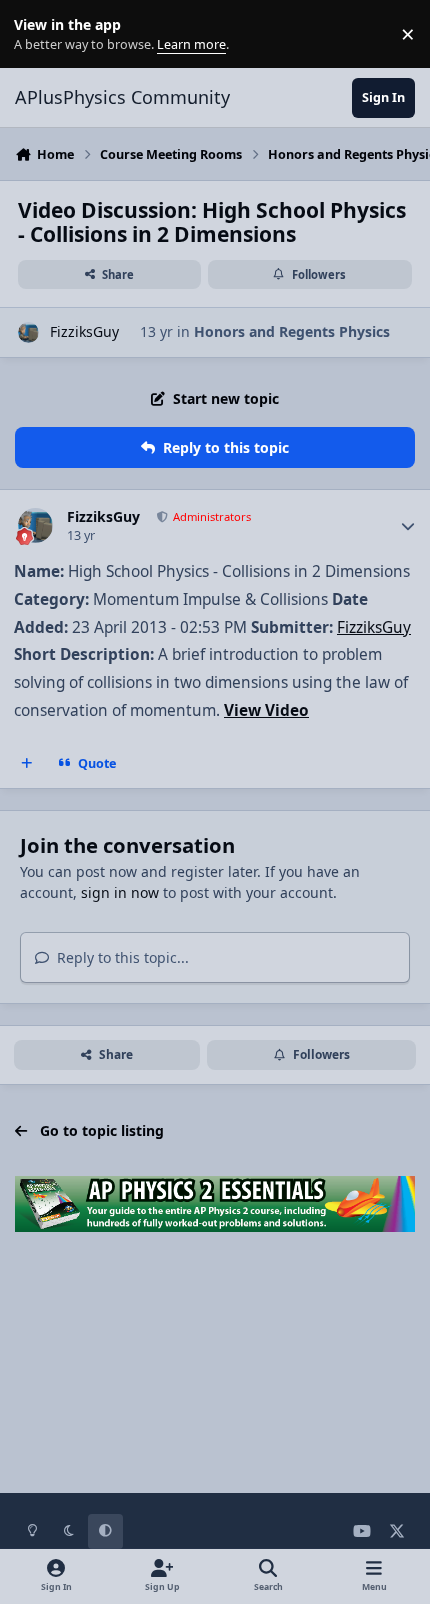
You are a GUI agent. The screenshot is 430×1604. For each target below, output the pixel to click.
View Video (266, 710)
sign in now (120, 892)
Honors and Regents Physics (292, 331)
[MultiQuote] (27, 763)
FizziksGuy (84, 331)
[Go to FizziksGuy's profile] (28, 332)
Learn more (38, 34)
